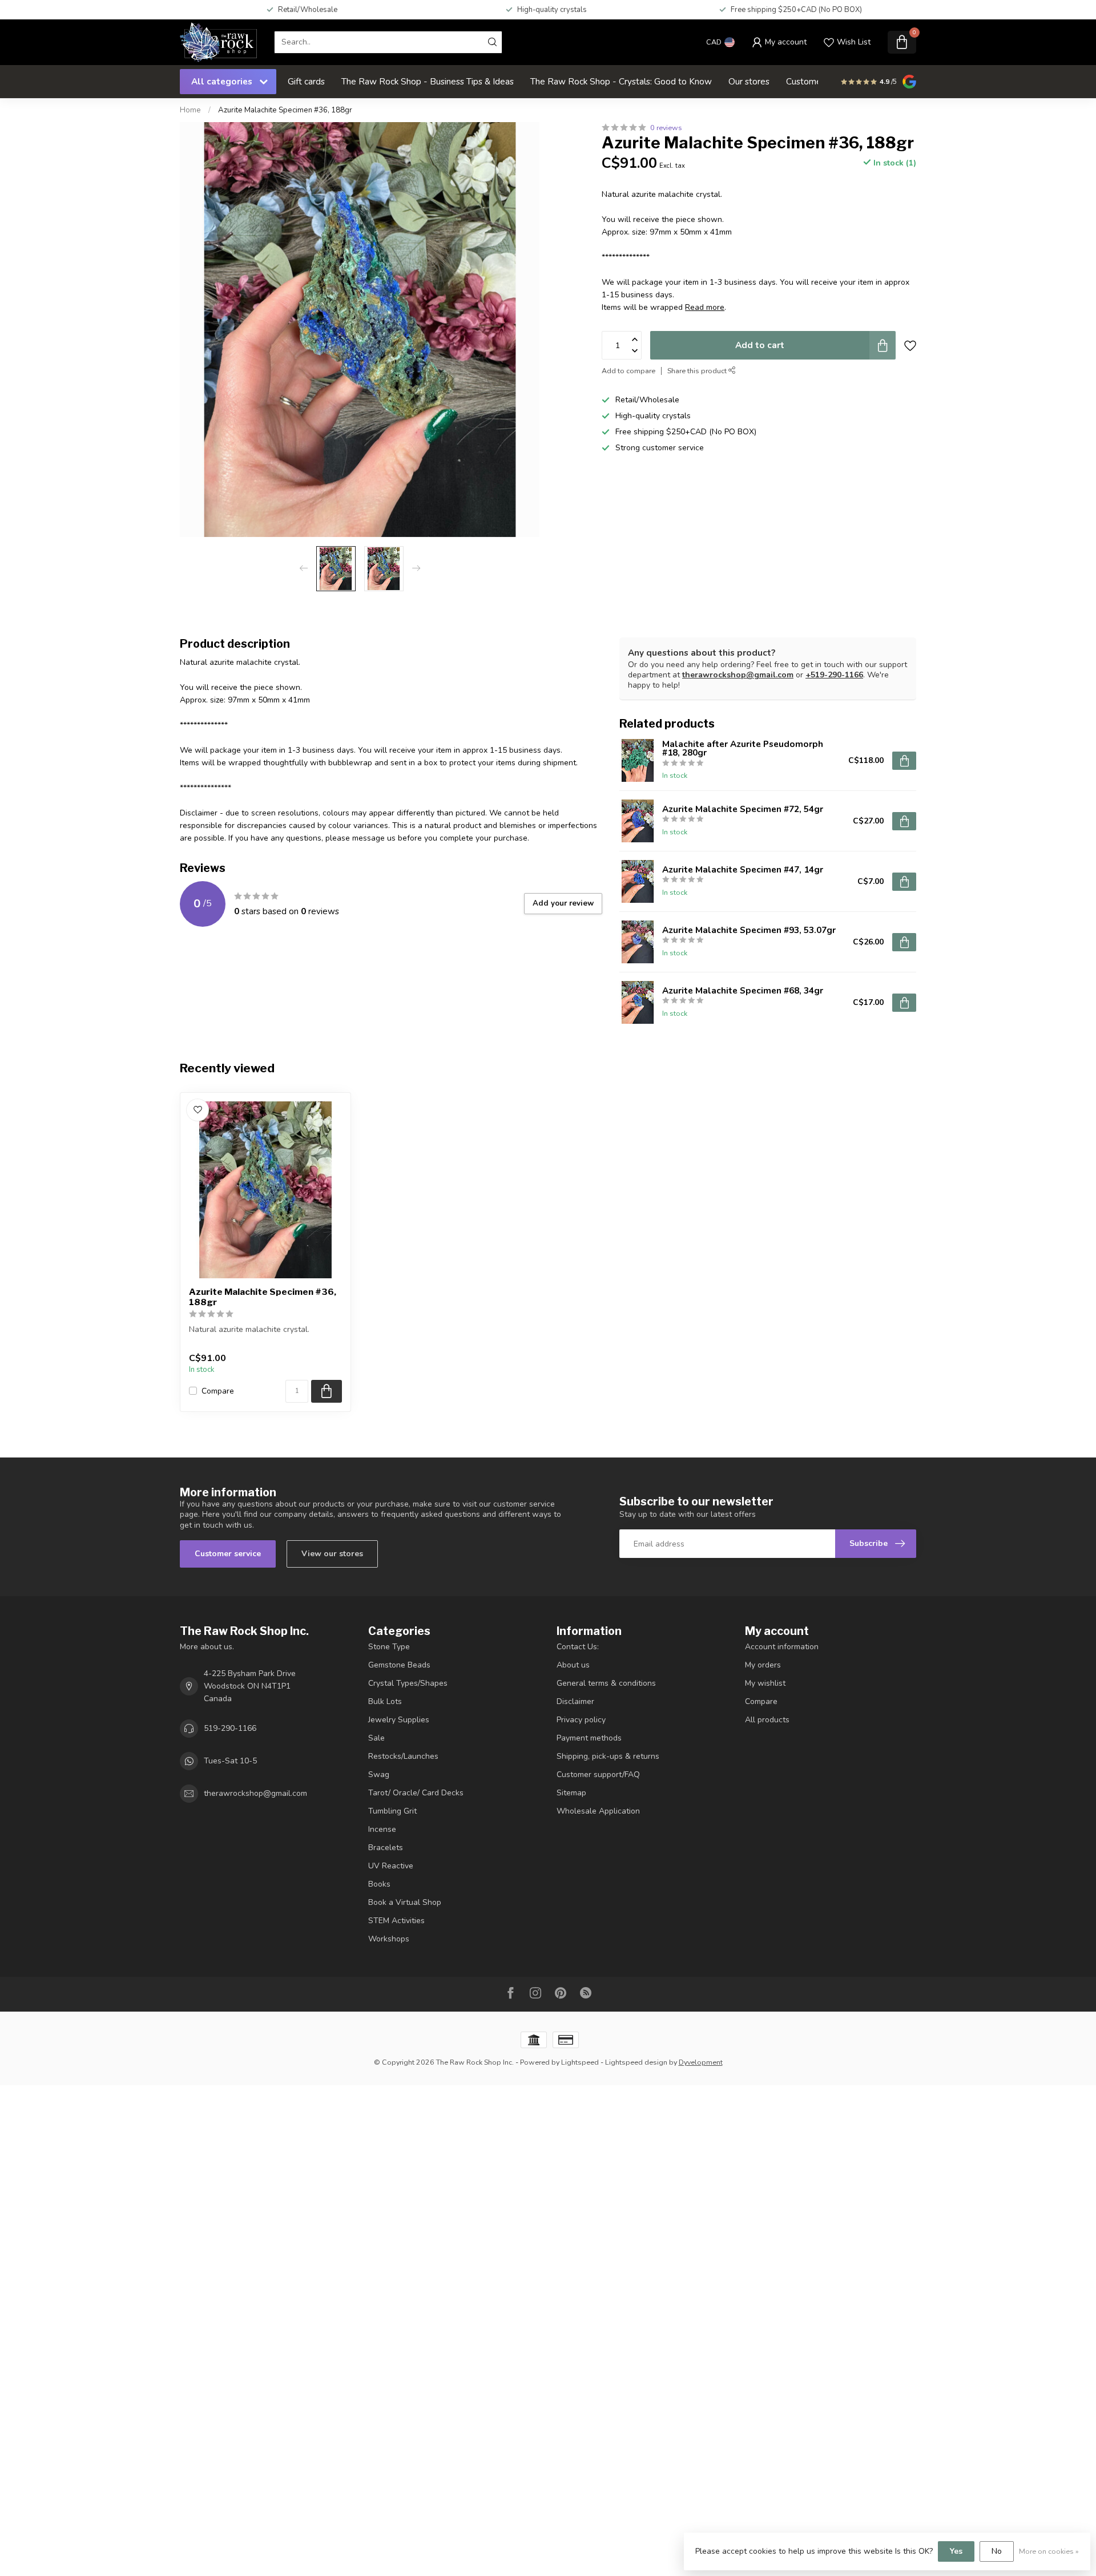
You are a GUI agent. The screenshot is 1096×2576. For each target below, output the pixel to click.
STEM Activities (396, 1921)
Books (379, 1884)
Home (190, 110)
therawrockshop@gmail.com (738, 675)
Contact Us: (578, 1647)
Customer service (228, 1554)
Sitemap (571, 1793)
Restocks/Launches (403, 1756)
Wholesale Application (598, 1811)
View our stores (332, 1554)
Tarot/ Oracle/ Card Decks (416, 1793)
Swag (379, 1774)
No (997, 2551)
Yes (956, 2551)
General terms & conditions (606, 1683)
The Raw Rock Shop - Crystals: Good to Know (621, 81)
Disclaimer (575, 1701)
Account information (782, 1647)
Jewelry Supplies (399, 1720)
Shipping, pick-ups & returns (608, 1756)
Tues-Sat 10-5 (230, 1761)
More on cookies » (1049, 2551)
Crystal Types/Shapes (408, 1683)
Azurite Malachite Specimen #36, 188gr (285, 110)
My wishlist (765, 1683)
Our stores (749, 81)
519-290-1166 (230, 1728)
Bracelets (386, 1848)
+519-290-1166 (834, 675)
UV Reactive (391, 1866)
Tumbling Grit (392, 1811)
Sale (376, 1738)
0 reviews (666, 128)
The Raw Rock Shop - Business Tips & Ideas (428, 81)
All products (767, 1720)
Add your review (563, 903)
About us (573, 1665)
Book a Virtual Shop (405, 1902)
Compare (218, 1391)
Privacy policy (581, 1720)
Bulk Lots (385, 1701)
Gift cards (306, 81)
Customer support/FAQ (598, 1774)
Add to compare (628, 371)
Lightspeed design (636, 2062)
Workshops (389, 1939)
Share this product (698, 371)
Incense (382, 1829)
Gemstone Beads (399, 1665)
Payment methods (589, 1738)
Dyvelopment (701, 2062)
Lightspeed (580, 2062)
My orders (763, 1665)
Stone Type (389, 1647)
